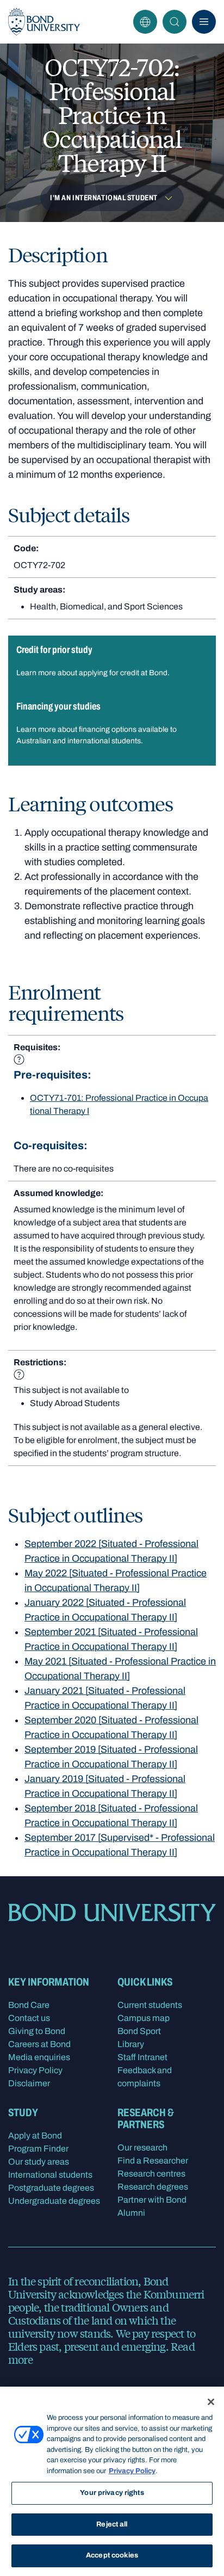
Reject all (112, 2524)
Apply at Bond (35, 2136)
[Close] (211, 2402)
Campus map (144, 2018)
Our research (142, 2147)
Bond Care (29, 2005)
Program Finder (38, 2149)
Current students (150, 2005)
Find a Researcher (153, 2161)
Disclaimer (29, 2083)
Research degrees (153, 2187)
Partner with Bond (152, 2200)
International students (50, 2175)
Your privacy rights (112, 2493)
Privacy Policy (35, 2070)
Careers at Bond (39, 2044)
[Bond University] (44, 22)
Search (175, 22)
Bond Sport (139, 2031)
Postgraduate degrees (51, 2188)
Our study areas (39, 2162)
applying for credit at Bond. (124, 673)
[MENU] (204, 22)
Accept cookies (112, 2555)
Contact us (29, 2018)
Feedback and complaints (145, 2077)
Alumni (131, 2213)
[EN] (145, 22)
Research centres (151, 2174)
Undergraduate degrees (54, 2201)
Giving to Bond (37, 2031)
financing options (108, 729)
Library (131, 2044)
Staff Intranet (142, 2057)
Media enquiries (39, 2057)
